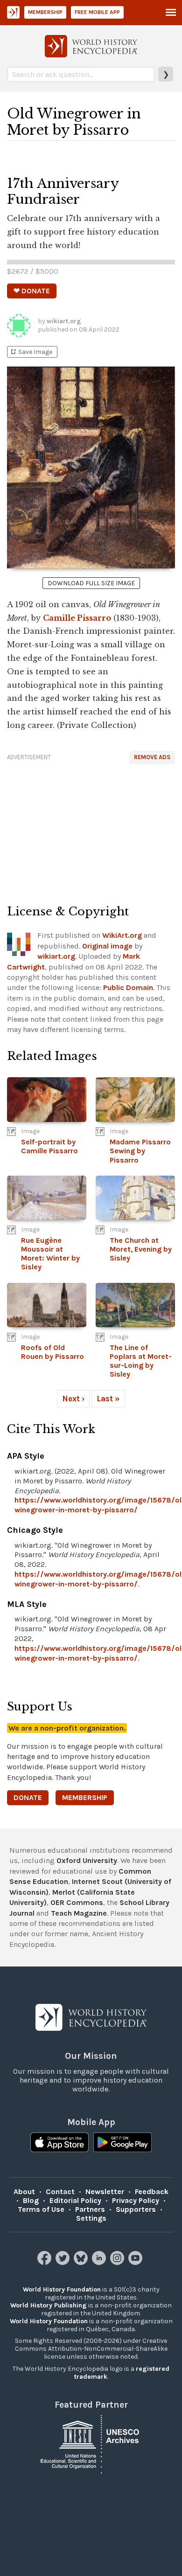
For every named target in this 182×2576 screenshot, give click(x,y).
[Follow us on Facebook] (45, 2262)
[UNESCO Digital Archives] (91, 2444)
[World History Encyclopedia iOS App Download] (59, 2143)
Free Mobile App (97, 12)
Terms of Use (41, 2209)
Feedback (152, 2192)
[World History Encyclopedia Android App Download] (122, 2143)
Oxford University (87, 1860)
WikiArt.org (122, 935)
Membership (45, 12)
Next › (73, 1399)
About (24, 2192)
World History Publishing (49, 2305)
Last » (108, 1399)
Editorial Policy (75, 2200)
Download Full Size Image (91, 583)
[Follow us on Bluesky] (82, 2262)
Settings (91, 2218)
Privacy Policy (136, 2200)
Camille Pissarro (77, 618)
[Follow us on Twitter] (64, 2262)
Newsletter (105, 2192)
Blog (31, 2200)
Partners (90, 2209)
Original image (107, 946)
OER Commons (77, 1902)
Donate (28, 1797)
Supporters (136, 2209)
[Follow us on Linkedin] (100, 2262)
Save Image (31, 352)
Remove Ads (152, 757)
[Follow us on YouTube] (136, 2262)
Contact (60, 2192)
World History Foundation (62, 2289)
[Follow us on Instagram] (118, 2262)
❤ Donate (32, 291)
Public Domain (128, 987)
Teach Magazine (79, 1913)
